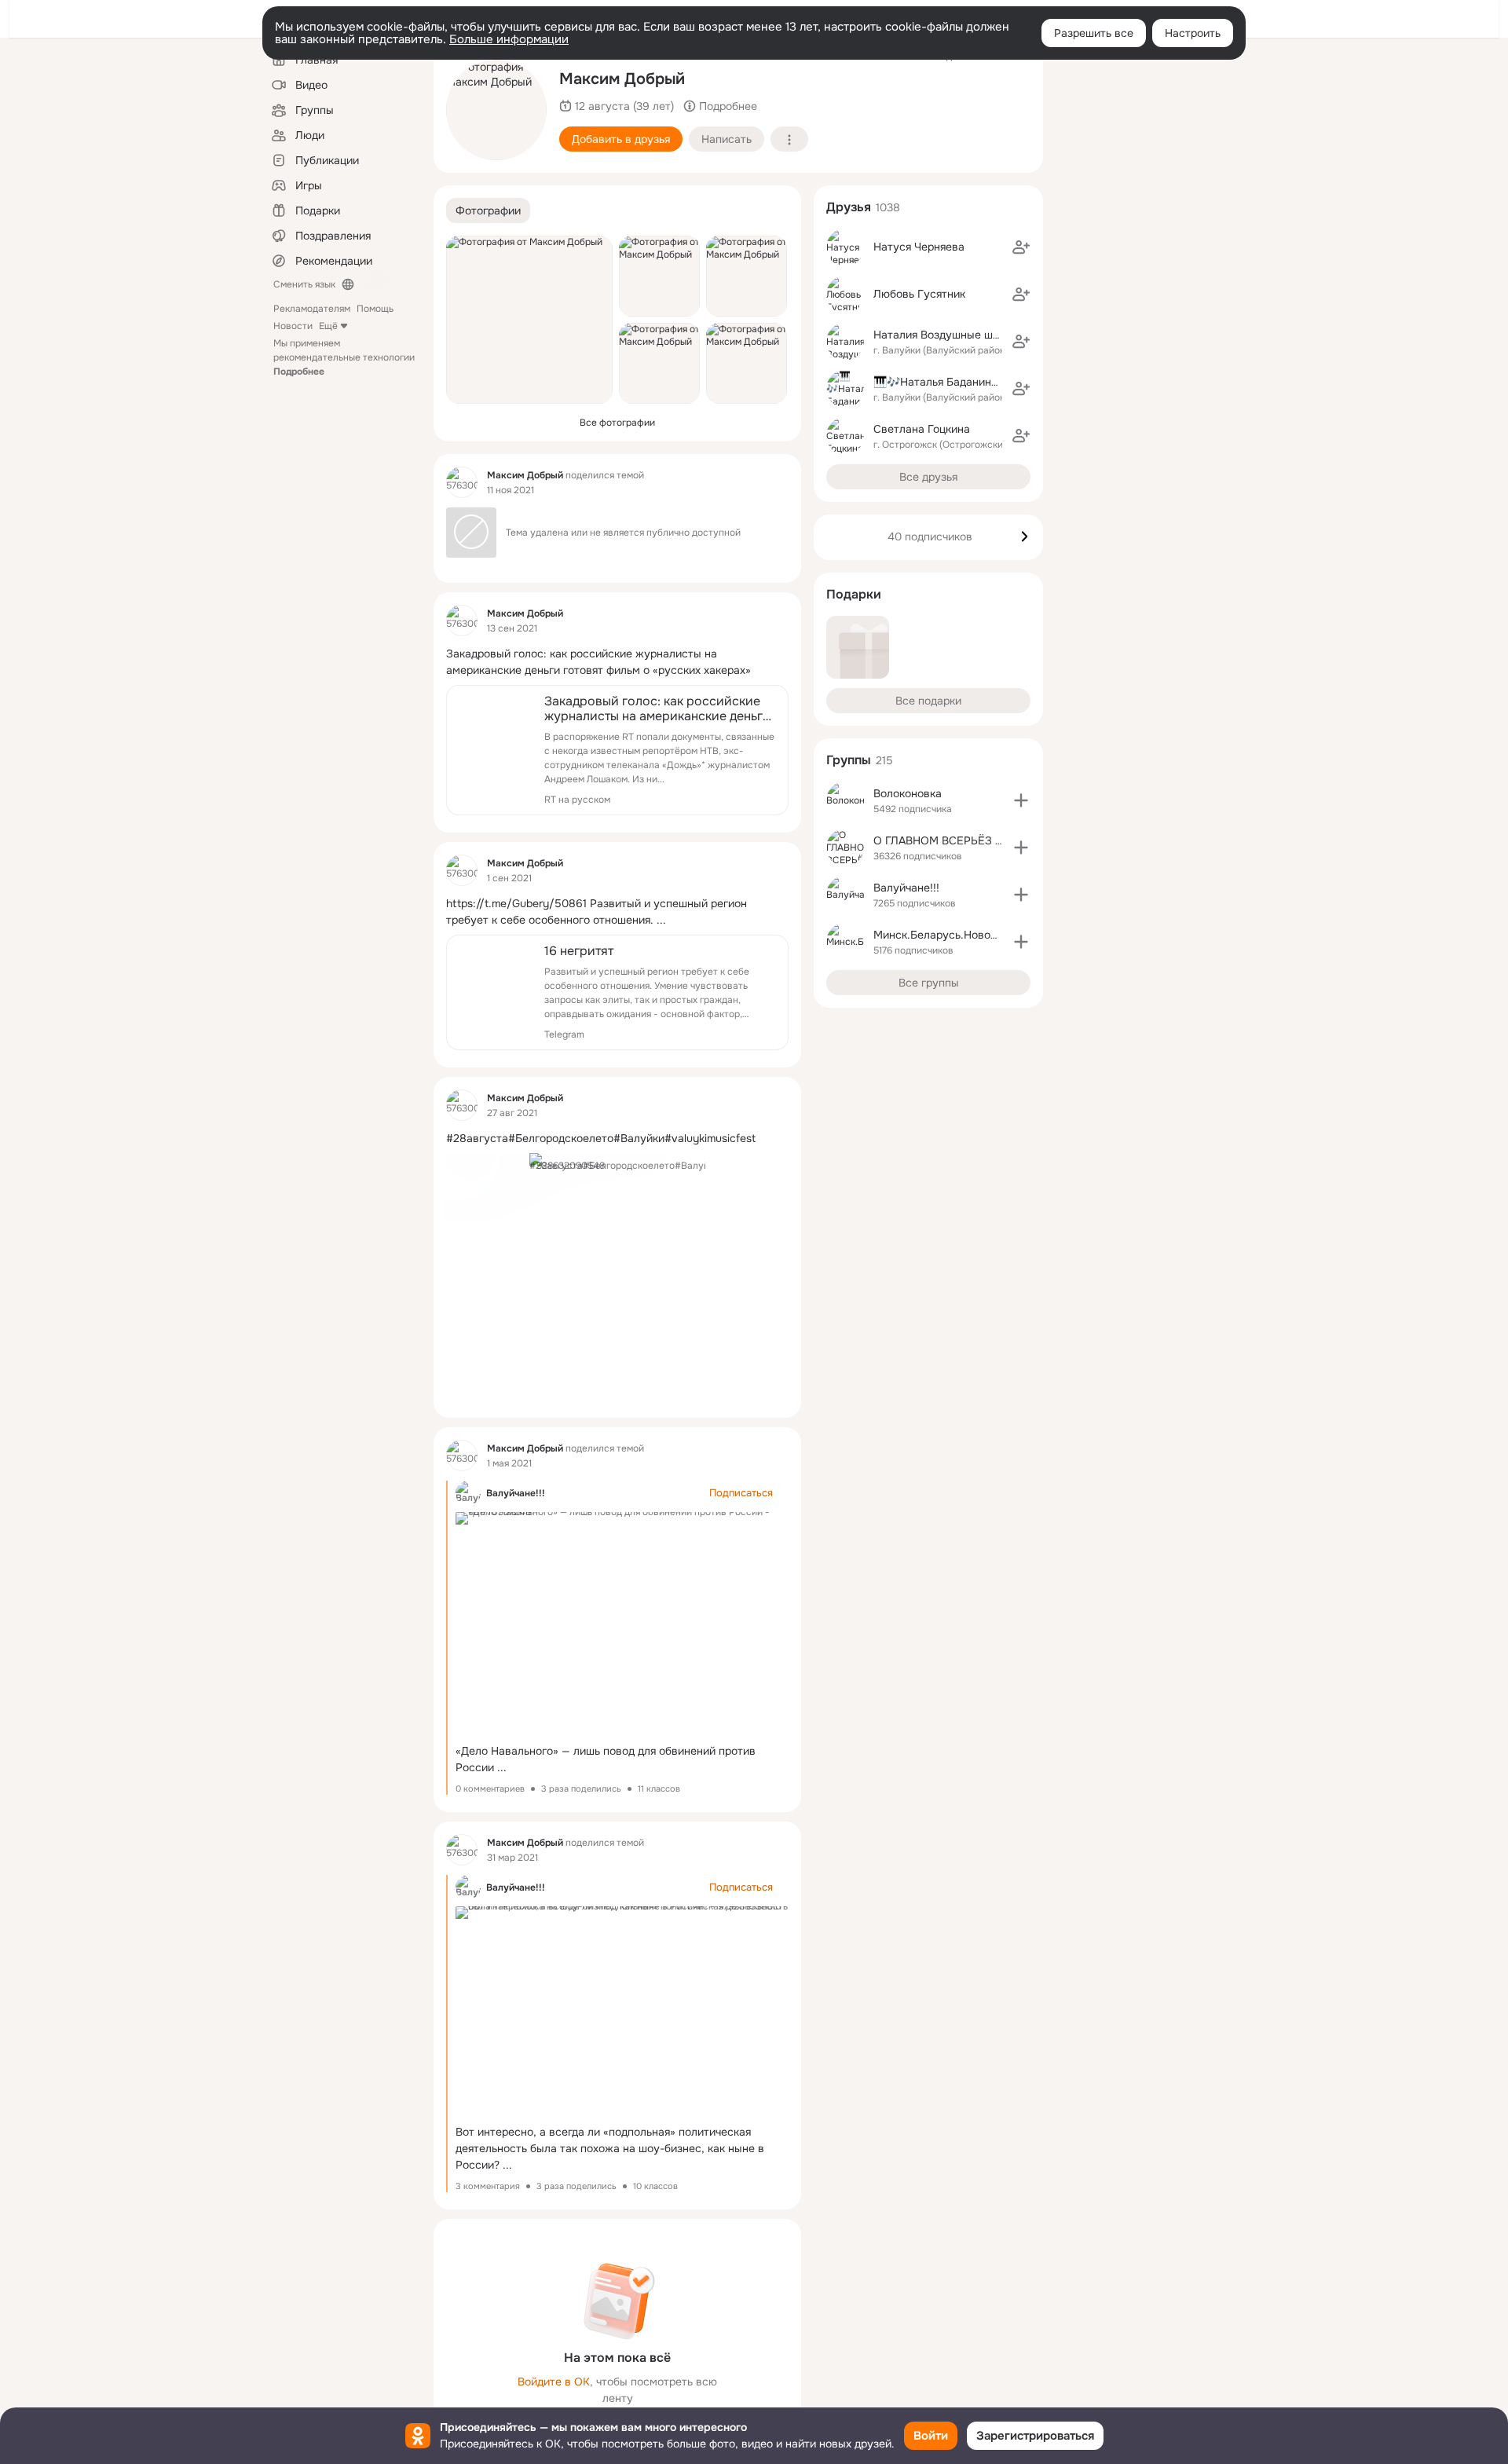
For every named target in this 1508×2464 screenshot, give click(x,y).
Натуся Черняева (919, 247)
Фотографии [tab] (488, 211)
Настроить (1193, 33)
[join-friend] (1021, 247)
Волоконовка (908, 793)
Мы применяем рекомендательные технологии (344, 357)
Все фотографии (617, 423)
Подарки (854, 594)
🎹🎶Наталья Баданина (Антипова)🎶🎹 (979, 382)
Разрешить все (1094, 33)
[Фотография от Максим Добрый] (496, 110)
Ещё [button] (328, 326)
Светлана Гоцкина (922, 429)
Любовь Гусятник (919, 294)
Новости (293, 326)
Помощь (375, 309)
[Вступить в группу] (1021, 800)
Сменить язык (304, 284)
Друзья (849, 207)
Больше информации (509, 39)
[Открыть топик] (617, 662)
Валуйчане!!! (516, 1493)
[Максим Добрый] (462, 482)
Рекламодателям (312, 309)
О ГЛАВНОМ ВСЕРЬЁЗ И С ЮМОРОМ (972, 840)
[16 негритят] (617, 992)
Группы (849, 760)
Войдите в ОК (554, 2382)
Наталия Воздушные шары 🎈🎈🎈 (965, 335)
